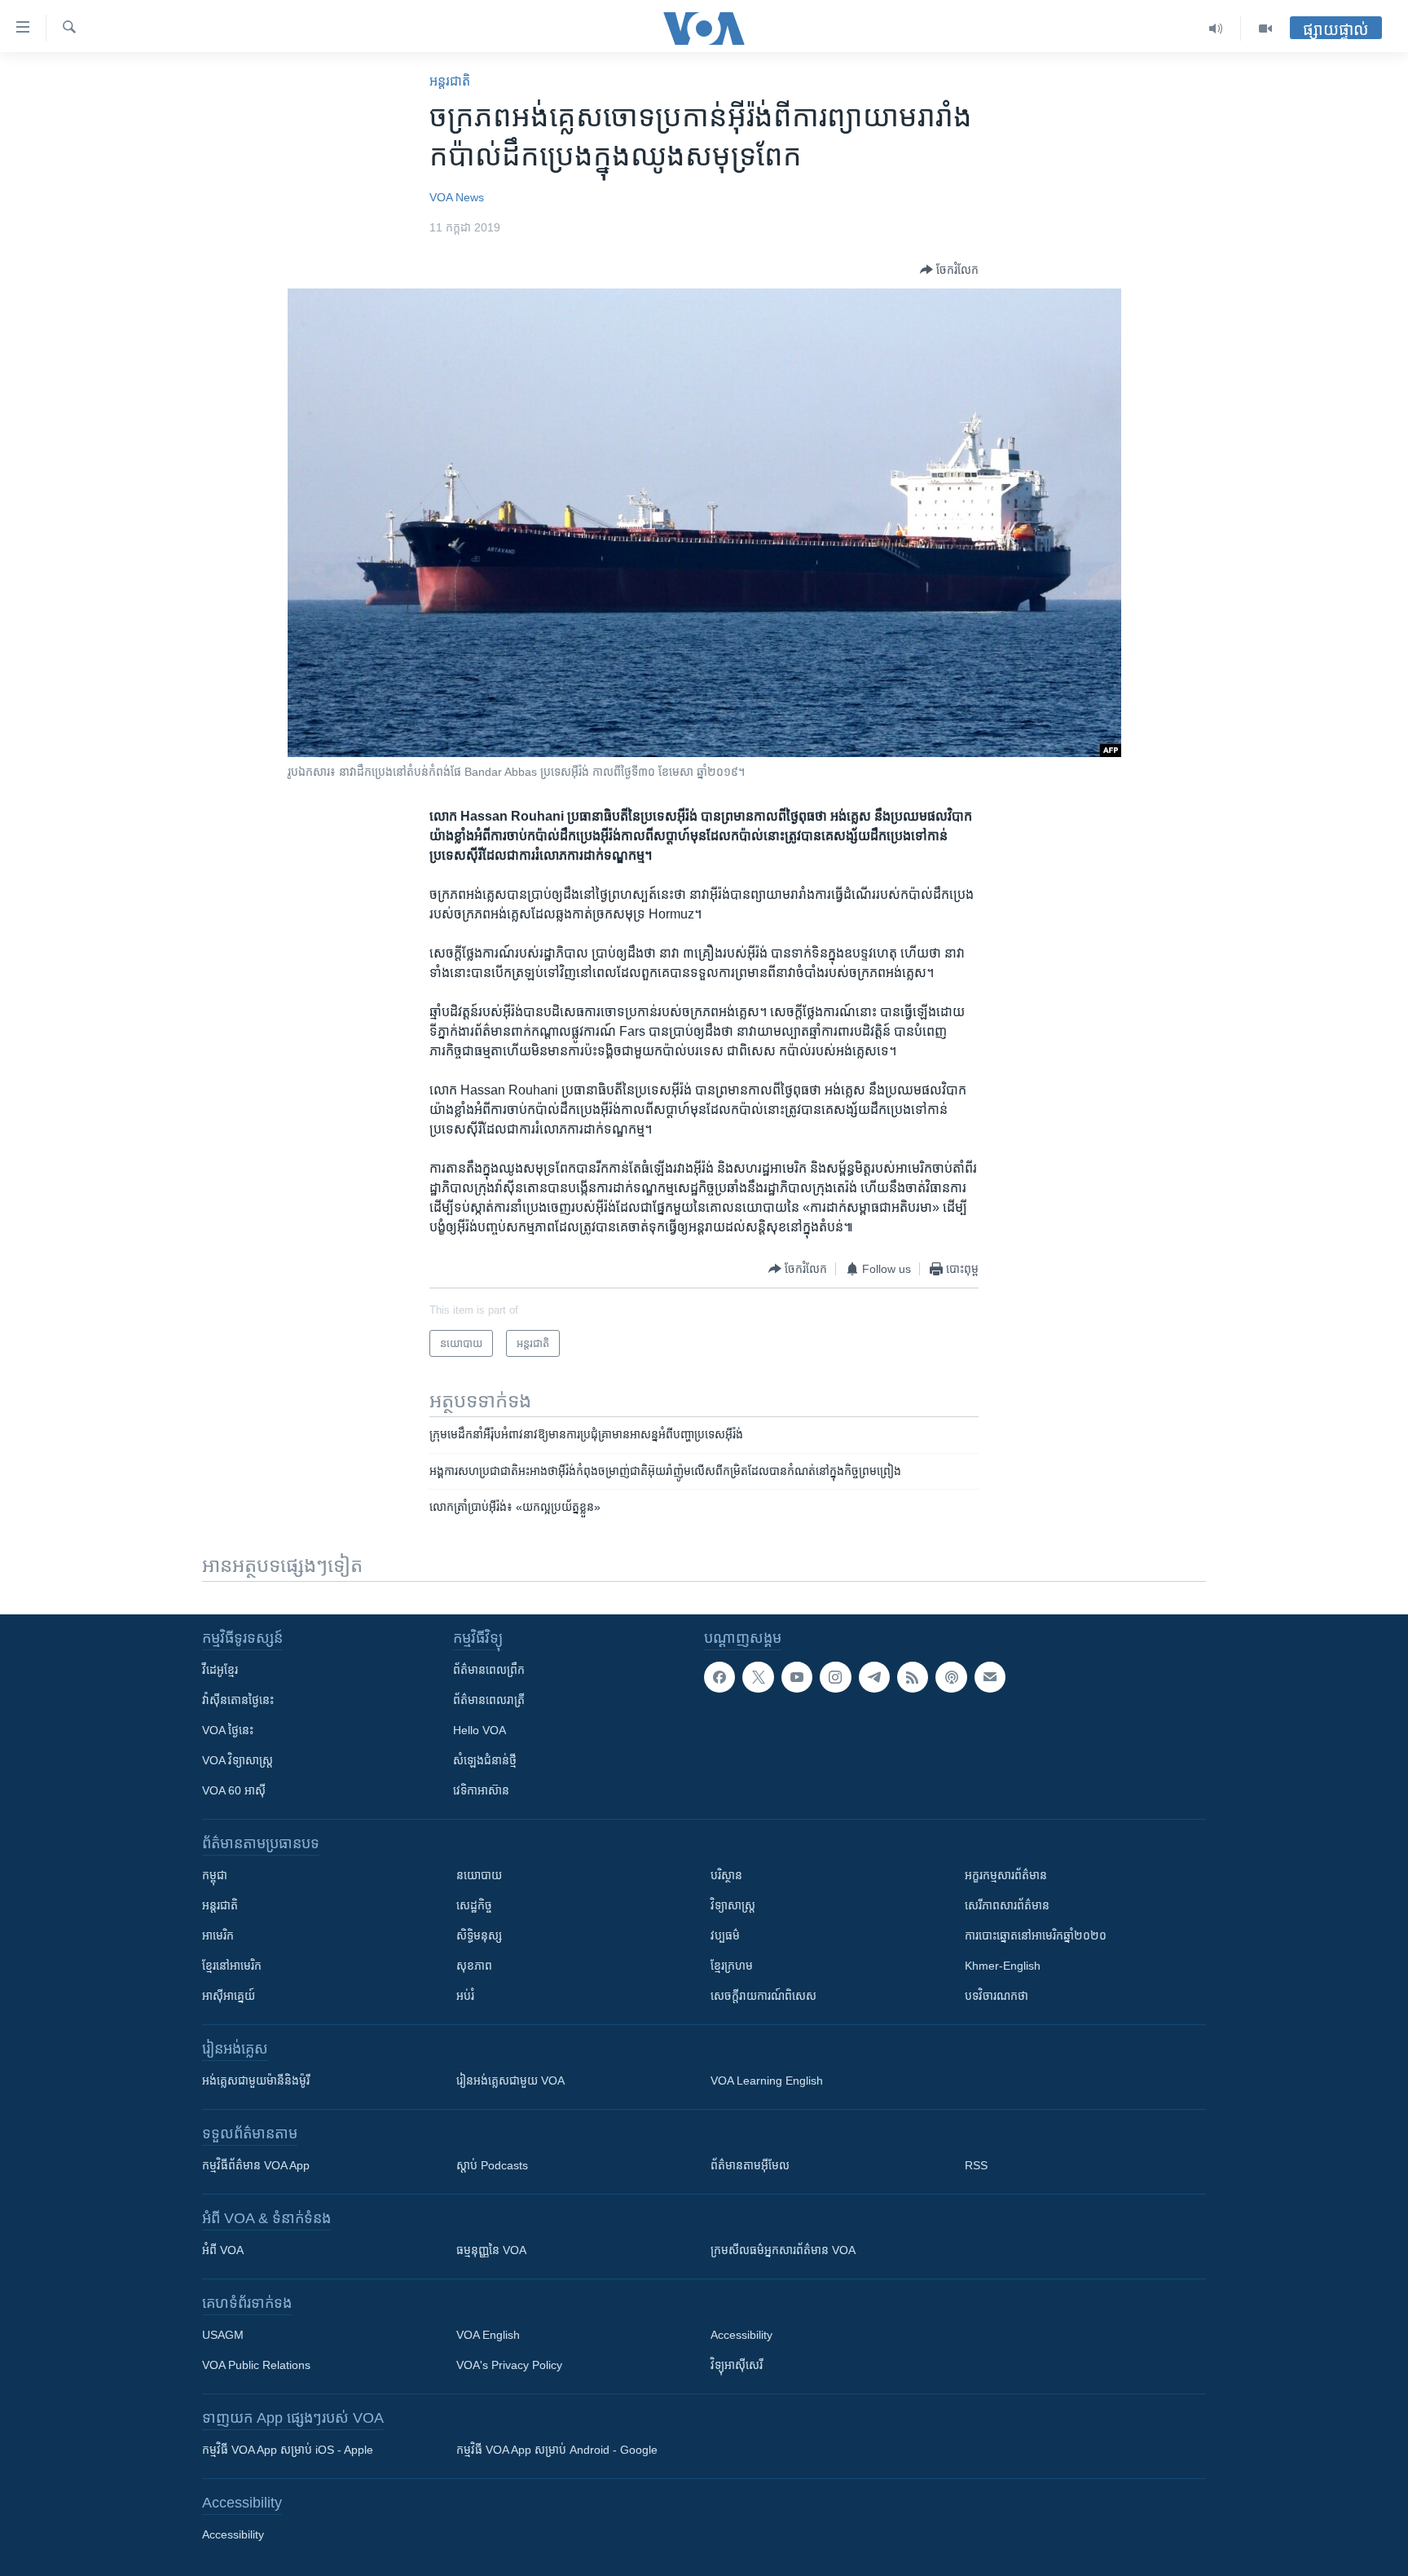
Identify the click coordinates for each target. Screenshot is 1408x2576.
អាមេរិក (218, 1935)
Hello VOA (480, 1730)
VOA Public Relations (256, 2365)
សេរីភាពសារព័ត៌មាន (1007, 1905)
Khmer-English (1003, 1966)
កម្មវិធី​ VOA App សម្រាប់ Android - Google (557, 2450)
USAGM (223, 2335)
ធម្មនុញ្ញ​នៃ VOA (491, 2250)
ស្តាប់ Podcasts (492, 2165)
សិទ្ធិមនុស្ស (479, 1935)
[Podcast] (951, 1677)
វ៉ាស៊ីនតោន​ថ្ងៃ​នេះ (238, 1700)
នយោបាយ (479, 1875)
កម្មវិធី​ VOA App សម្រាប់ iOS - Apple (288, 2450)
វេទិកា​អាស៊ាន (481, 1790)
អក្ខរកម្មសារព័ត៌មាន (1006, 1875)
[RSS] (913, 1677)
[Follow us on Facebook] (719, 1677)
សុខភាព (474, 1966)
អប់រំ (465, 1996)
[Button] (949, 270)
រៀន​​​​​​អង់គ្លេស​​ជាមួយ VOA (510, 2081)
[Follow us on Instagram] (835, 1677)
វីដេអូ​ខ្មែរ (220, 1670)
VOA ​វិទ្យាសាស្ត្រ (238, 1760)
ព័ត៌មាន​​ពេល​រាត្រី (489, 1700)
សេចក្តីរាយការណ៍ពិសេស (763, 1996)
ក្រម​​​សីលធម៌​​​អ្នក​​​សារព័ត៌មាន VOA (783, 2250)
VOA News (457, 197)
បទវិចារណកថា (997, 1996)
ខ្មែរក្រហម (732, 1966)
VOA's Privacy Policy (509, 2365)
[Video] (1265, 29)
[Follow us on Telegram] (874, 1677)
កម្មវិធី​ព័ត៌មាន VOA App (256, 2165)
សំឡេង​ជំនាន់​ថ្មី (485, 1760)
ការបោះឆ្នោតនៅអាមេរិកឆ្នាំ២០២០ (1036, 1935)
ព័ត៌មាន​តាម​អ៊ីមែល (750, 2165)
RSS (976, 2165)
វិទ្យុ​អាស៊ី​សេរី (737, 2365)
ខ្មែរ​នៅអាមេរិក (232, 1966)
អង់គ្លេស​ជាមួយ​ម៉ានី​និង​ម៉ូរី (256, 2081)
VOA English (488, 2335)
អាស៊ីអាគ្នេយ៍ (229, 1996)
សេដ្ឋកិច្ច (474, 1905)
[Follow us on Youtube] (797, 1677)
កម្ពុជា (215, 1875)
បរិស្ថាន (726, 1875)
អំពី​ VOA (223, 2250)
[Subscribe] (990, 1677)
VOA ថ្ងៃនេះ (228, 1730)
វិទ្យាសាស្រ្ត (733, 1905)
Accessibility (741, 2335)
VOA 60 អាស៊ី (234, 1790)
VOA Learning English (767, 2081)
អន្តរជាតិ (450, 81)
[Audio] (1216, 29)
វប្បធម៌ (725, 1935)
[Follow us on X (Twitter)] (758, 1677)
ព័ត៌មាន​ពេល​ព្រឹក (489, 1670)
